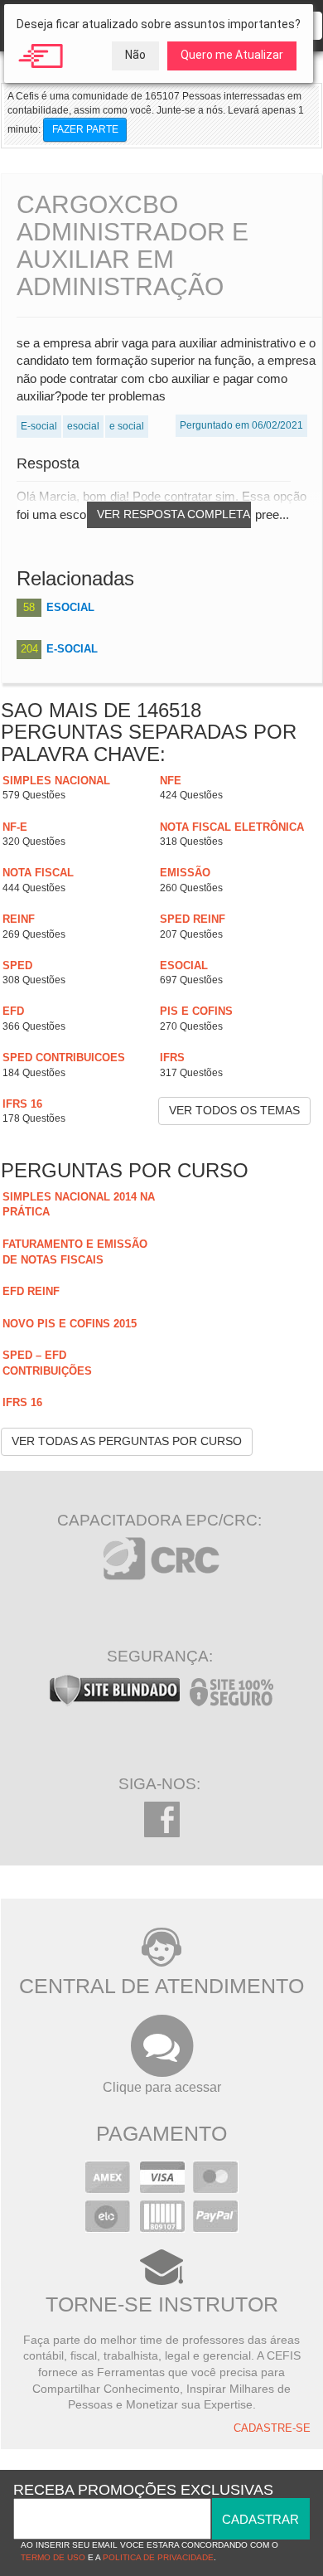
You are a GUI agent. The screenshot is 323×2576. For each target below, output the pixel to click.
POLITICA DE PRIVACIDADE (158, 2557)
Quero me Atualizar (232, 55)
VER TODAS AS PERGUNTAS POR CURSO (127, 1441)
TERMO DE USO (53, 2557)
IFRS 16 (22, 1104)
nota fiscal (38, 873)
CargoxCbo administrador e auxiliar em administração (133, 245)
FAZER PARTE (85, 129)
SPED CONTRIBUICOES (64, 1058)
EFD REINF (31, 1291)
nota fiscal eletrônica (232, 827)
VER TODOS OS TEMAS (234, 1110)
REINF (19, 919)
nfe (171, 781)
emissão (185, 873)
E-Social (72, 649)
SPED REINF (193, 919)
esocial (184, 965)
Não (135, 55)
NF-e (15, 827)
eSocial (70, 607)
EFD (13, 1011)
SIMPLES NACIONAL (56, 781)
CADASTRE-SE (272, 2428)
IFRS (172, 1058)
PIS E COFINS (196, 1011)
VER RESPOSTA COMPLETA (174, 514)
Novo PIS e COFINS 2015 (70, 1324)
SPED (17, 965)
